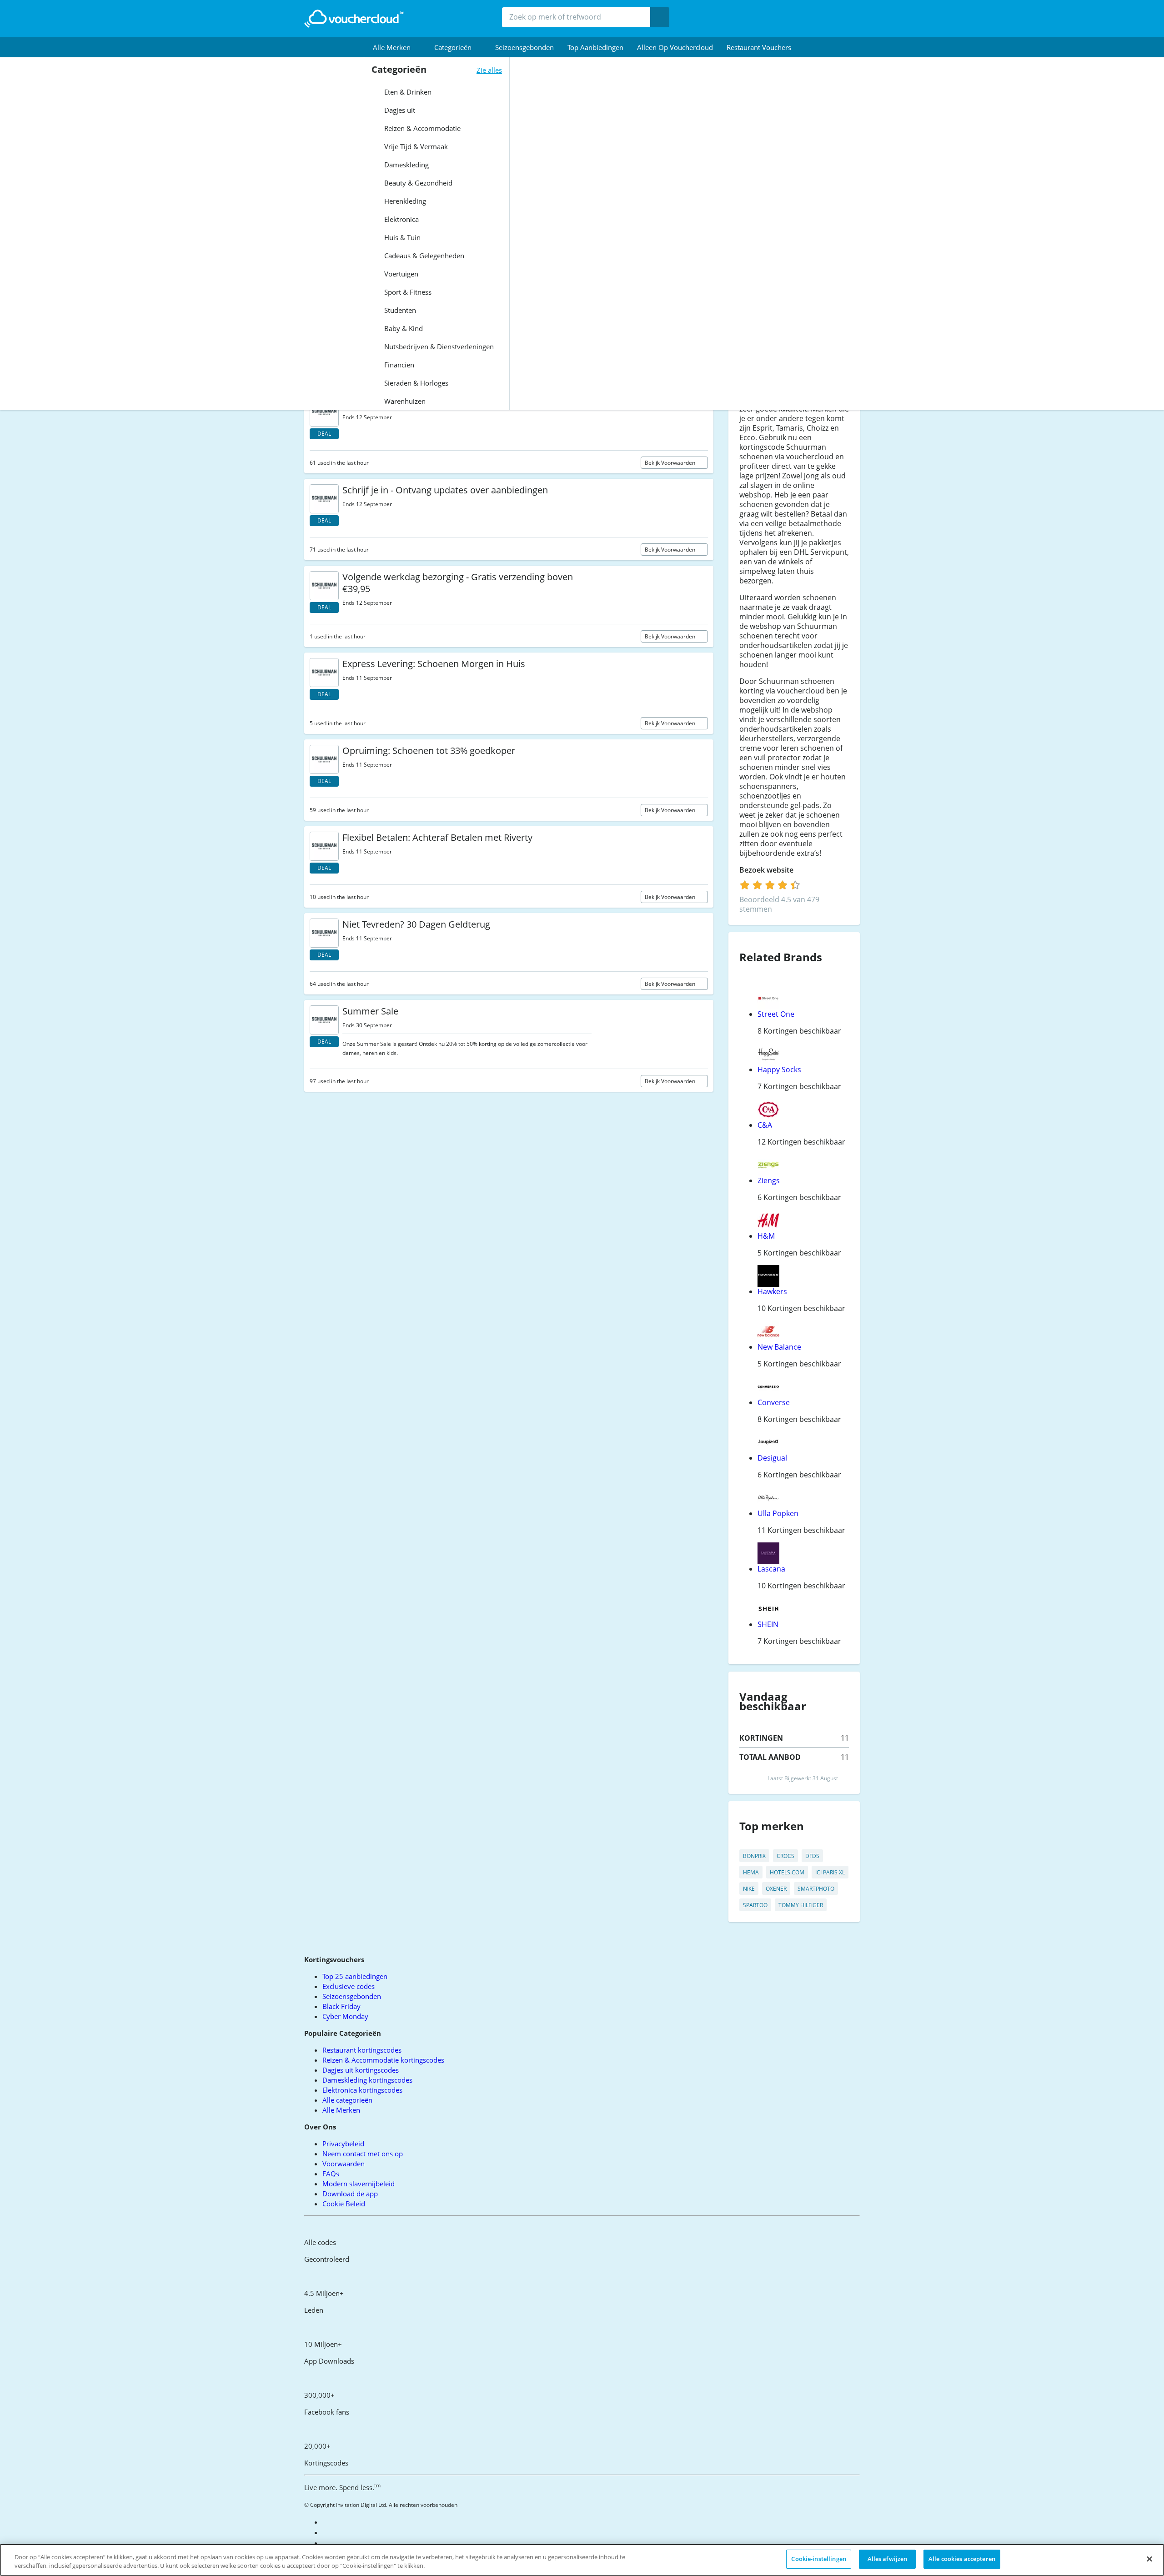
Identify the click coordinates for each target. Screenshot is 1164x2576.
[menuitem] (397, 47)
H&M (766, 1236)
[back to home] (354, 19)
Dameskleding (406, 165)
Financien (398, 365)
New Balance (779, 1347)
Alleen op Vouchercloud (675, 47)
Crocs (785, 1856)
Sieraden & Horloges (415, 383)
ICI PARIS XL (830, 1872)
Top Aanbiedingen (595, 47)
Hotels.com (787, 1872)
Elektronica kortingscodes (362, 2090)
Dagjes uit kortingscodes (361, 2070)
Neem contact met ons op (363, 2154)
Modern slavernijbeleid (359, 2184)
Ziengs (769, 1180)
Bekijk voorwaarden (671, 463)
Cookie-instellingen (818, 2559)
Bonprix (754, 1856)
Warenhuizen (404, 401)
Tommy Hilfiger (801, 1905)
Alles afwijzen (888, 2559)
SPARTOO (755, 1905)
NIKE (749, 1889)
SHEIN (768, 1624)
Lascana (771, 1569)
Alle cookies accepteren (962, 2559)
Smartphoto (816, 1889)
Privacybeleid (343, 2144)
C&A (765, 1125)
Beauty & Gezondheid (417, 183)
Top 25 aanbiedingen (355, 1976)
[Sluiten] (1149, 2559)
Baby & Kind (403, 328)
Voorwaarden (344, 2164)
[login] (770, 885)
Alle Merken (341, 2110)
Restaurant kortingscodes (362, 2050)
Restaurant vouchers (759, 47)
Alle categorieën (347, 2100)
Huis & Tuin (401, 237)
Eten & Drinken (407, 92)
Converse (774, 1402)
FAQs (331, 2174)
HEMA (751, 1872)
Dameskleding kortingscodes (367, 2080)
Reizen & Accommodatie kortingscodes (383, 2060)
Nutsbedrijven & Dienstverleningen (438, 346)
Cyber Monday (345, 2016)
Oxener (776, 1889)
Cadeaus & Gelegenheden (423, 256)
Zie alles (489, 70)
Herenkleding (404, 201)
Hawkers (772, 1291)
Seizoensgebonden (524, 47)
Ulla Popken (778, 1513)
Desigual (772, 1458)
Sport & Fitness (407, 292)
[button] (397, 47)
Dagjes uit (399, 110)
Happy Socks (779, 1070)
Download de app (350, 2194)
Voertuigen (400, 274)
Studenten (399, 310)
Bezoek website (767, 870)
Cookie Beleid (344, 2204)
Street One (776, 1014)
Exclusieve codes (349, 1986)
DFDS (812, 1856)
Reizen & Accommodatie (421, 128)
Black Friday (341, 2006)
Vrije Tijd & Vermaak (415, 146)
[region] (582, 2560)
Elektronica (401, 219)
